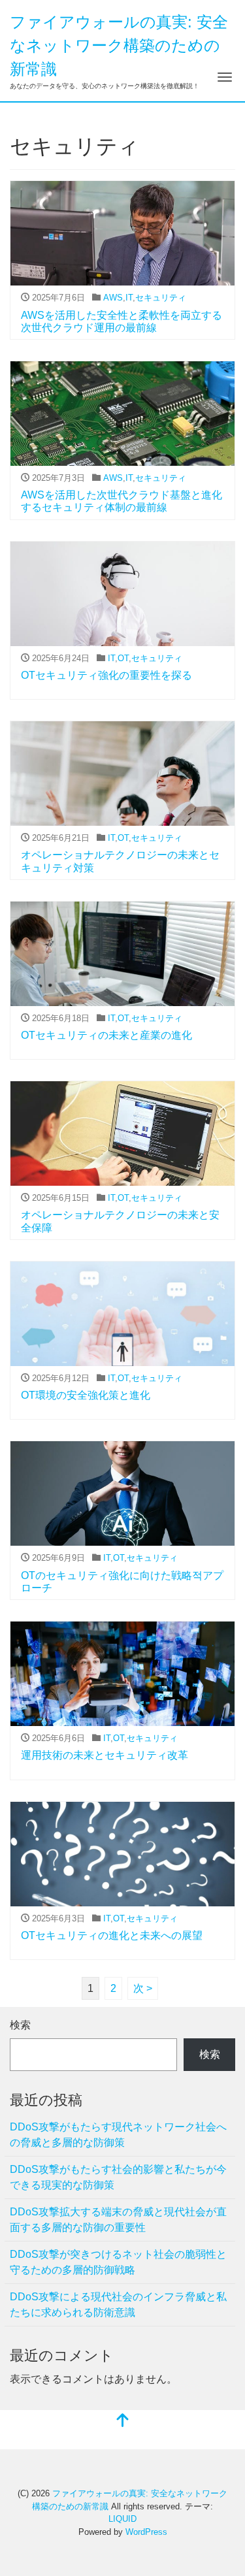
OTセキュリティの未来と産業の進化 (106, 1035)
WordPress (146, 2532)
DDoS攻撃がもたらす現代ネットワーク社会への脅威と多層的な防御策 (118, 2135)
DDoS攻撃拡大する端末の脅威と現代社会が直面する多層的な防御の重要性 (118, 2220)
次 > (143, 1988)
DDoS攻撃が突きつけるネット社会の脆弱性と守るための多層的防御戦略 (118, 2262)
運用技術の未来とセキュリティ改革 (105, 1755)
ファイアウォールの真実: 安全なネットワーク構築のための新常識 (119, 45)
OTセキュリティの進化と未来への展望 (112, 1935)
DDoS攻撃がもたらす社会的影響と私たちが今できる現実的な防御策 (118, 2177)
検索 (20, 2025)
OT (123, 658)
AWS (113, 298)
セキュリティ (161, 298)
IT (129, 298)
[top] (123, 2421)
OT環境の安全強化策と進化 (86, 1395)
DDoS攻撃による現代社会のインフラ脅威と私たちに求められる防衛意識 (118, 2305)
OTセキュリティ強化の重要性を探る (106, 675)
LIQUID (122, 2519)
